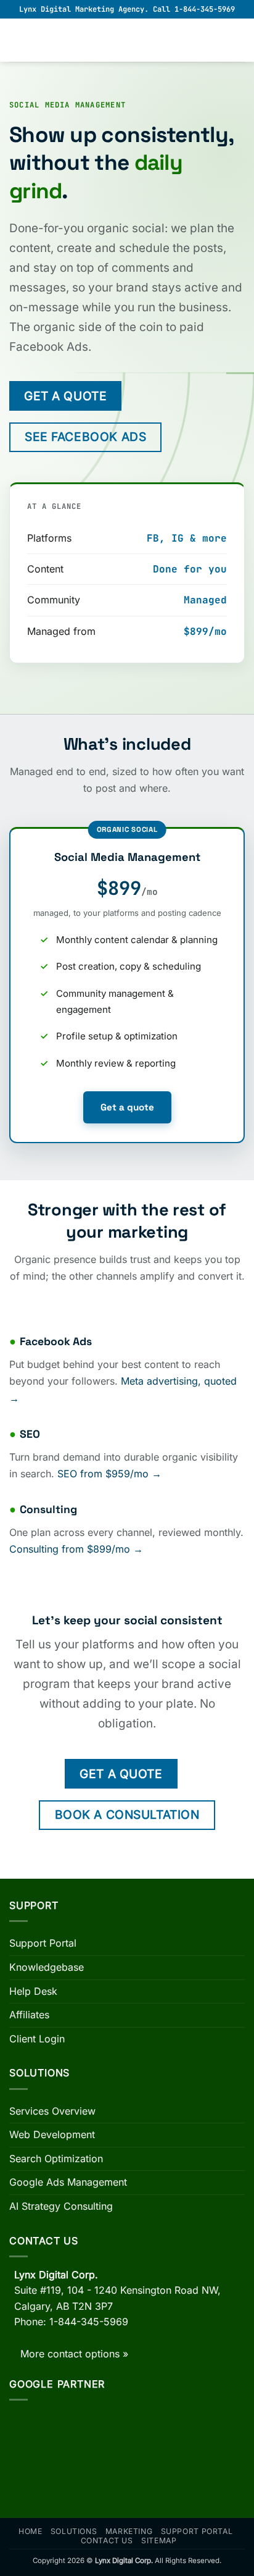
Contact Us (107, 2540)
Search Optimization (56, 2159)
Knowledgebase (47, 1967)
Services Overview (52, 2111)
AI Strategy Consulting (61, 2206)
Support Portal (43, 1943)
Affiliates (29, 2015)
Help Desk (33, 1991)
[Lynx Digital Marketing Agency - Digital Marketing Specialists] (127, 40)
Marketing (129, 2531)
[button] (17, 40)
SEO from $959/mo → (109, 1474)
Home (30, 2531)
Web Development (52, 2134)
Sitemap (159, 2540)
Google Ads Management (68, 2182)
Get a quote (127, 1107)
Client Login (37, 2039)
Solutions (74, 2531)
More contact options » (74, 2354)
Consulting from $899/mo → (76, 1549)
